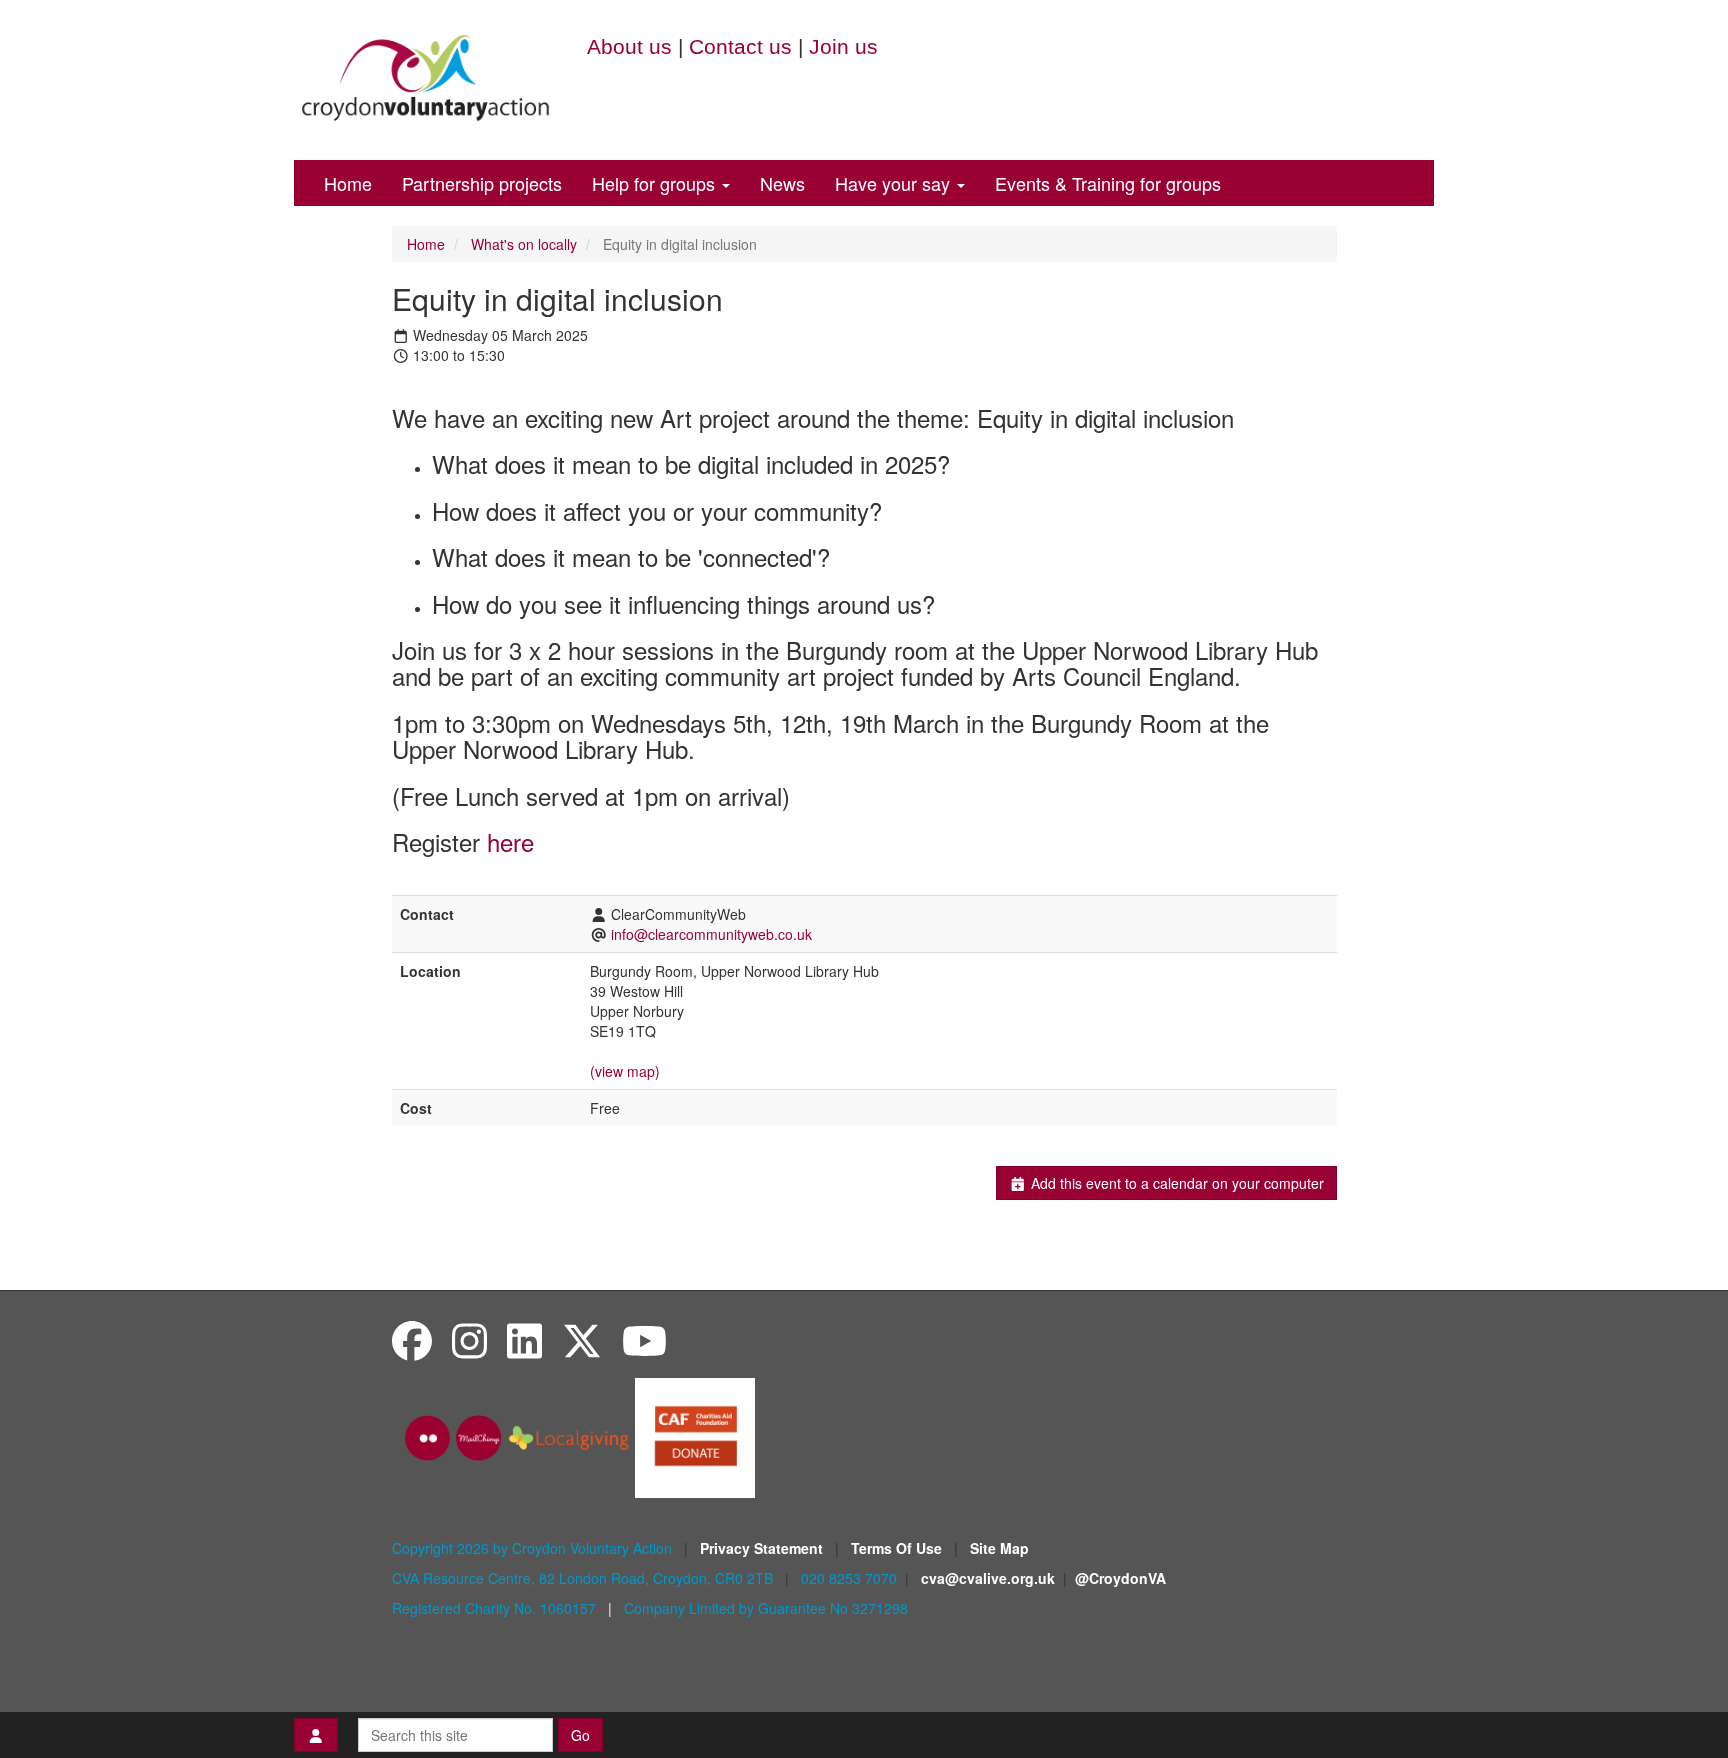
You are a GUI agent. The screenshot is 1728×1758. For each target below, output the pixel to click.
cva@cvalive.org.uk (988, 1578)
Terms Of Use (898, 1548)
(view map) (625, 1071)
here (510, 841)
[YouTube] (644, 1339)
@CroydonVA (1120, 1578)
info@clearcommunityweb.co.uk (711, 934)
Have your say (895, 183)
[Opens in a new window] (695, 1436)
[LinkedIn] (524, 1339)
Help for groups (656, 183)
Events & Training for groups (1108, 183)
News (782, 183)
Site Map (999, 1548)
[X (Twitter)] (582, 1339)
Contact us (740, 46)
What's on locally (524, 244)
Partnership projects (482, 183)
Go (580, 1735)
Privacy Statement (763, 1548)
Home (348, 183)
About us (629, 46)
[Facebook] (412, 1339)
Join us (843, 46)
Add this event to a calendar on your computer (1175, 1183)
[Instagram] (469, 1339)
